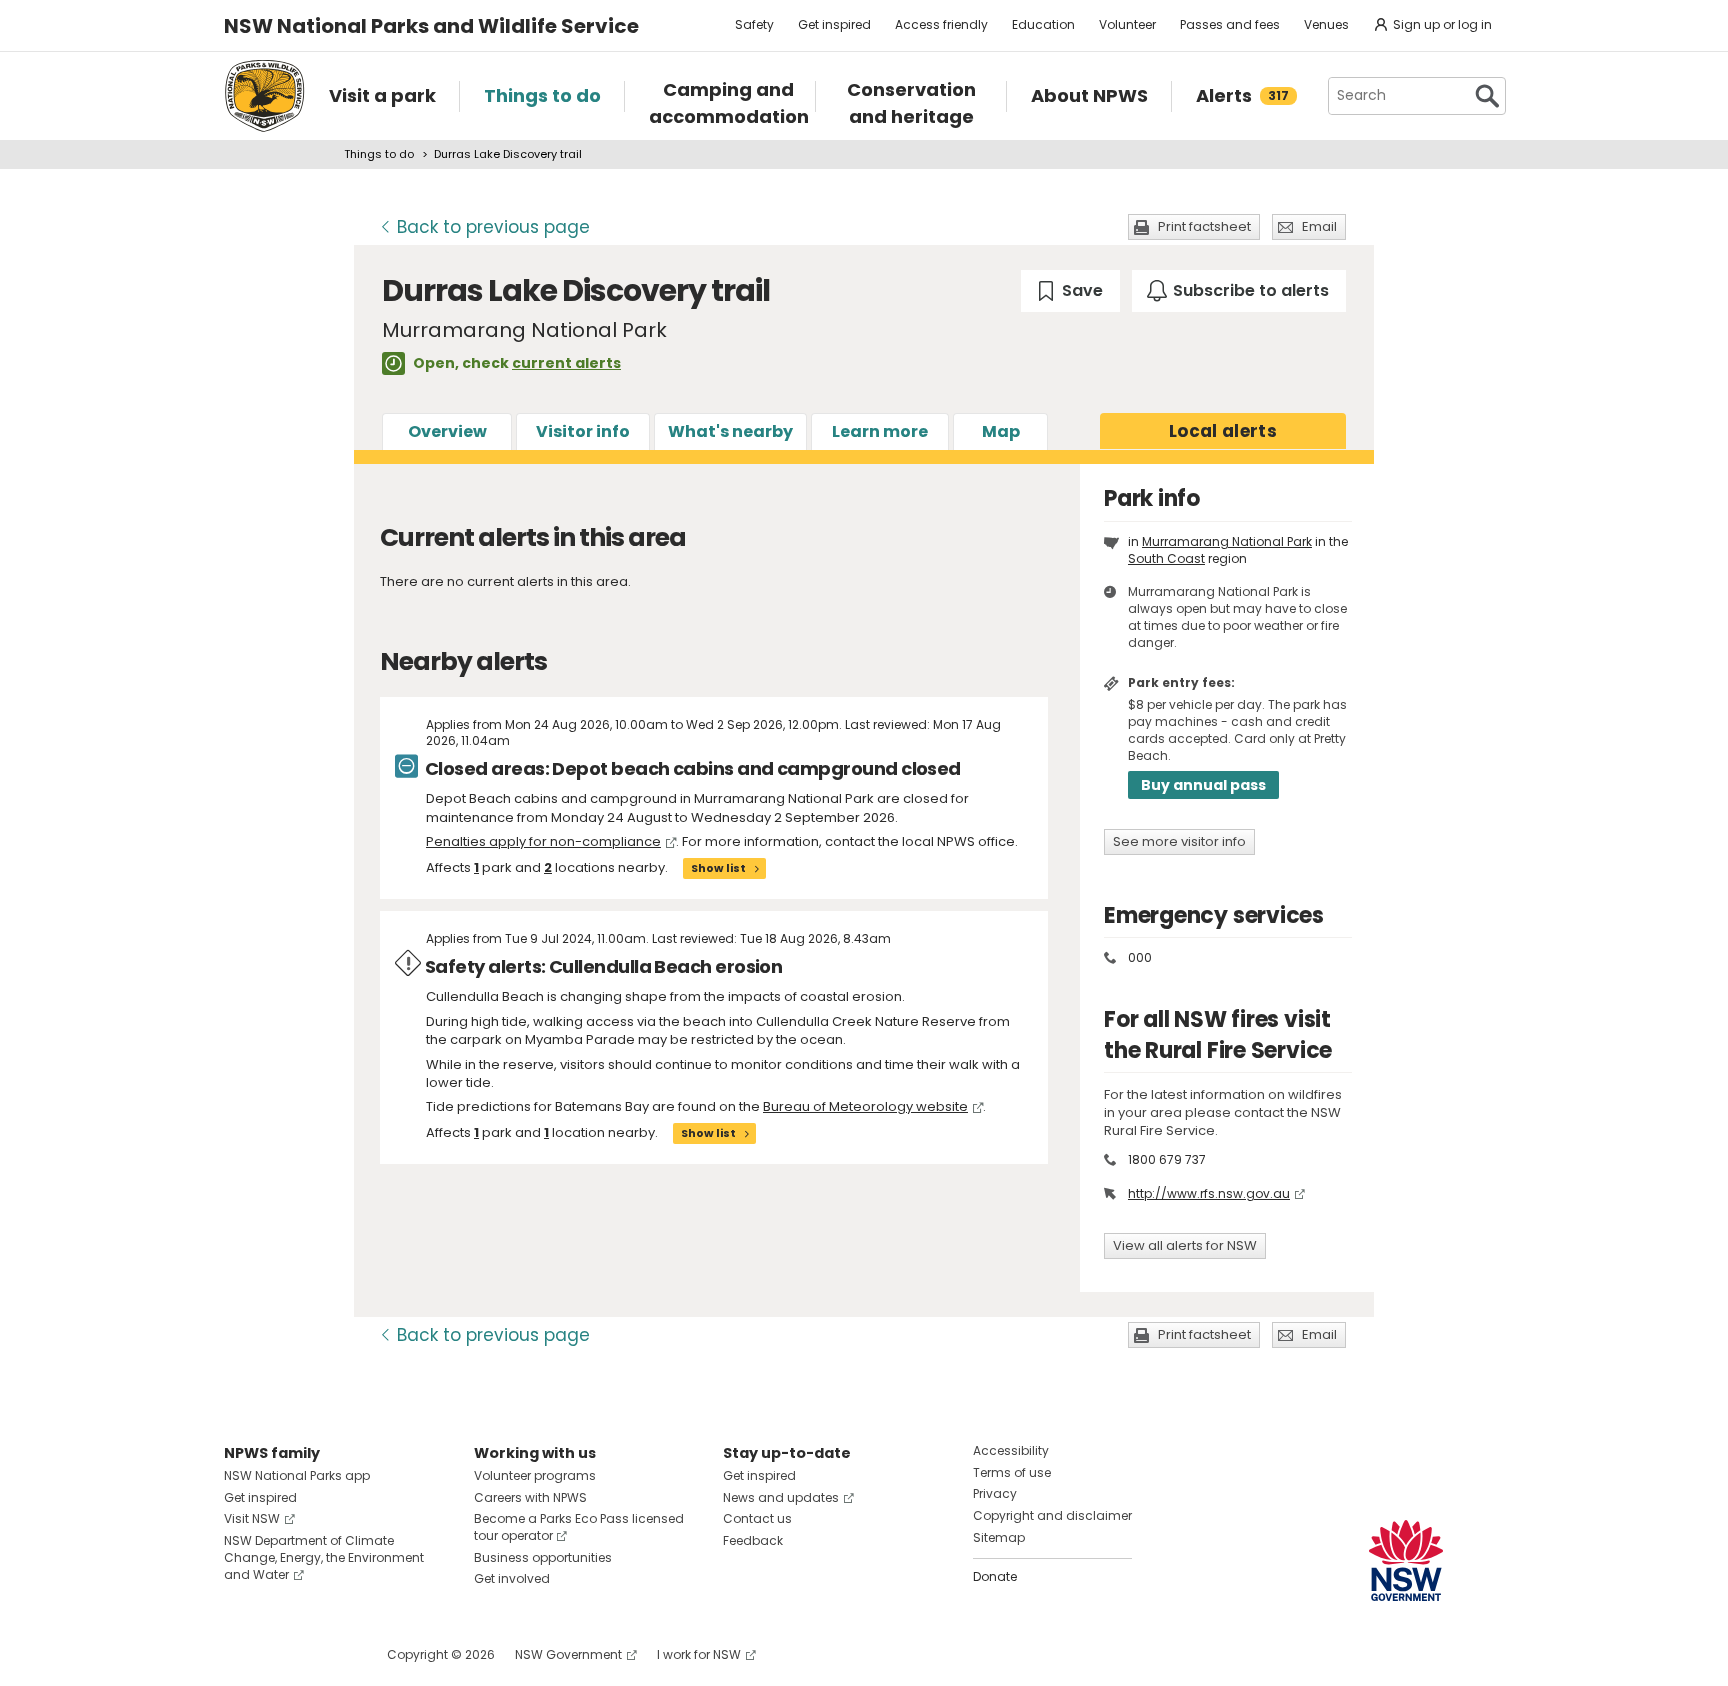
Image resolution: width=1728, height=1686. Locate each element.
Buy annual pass (1203, 785)
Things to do (379, 154)
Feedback (753, 1540)
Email (1319, 226)
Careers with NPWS (530, 1497)
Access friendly (941, 24)
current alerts (566, 363)
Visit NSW (252, 1518)
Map (1001, 431)
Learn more (880, 431)
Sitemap (999, 1537)
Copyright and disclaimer (1052, 1515)
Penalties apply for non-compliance (543, 841)
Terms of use (1012, 1472)
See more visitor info (1179, 841)
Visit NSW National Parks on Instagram (285, 1654)
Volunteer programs (535, 1475)
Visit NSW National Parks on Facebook (242, 1654)
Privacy (995, 1493)
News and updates (781, 1497)
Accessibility (1011, 1450)
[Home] (264, 96)
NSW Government (568, 1654)
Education (1043, 24)
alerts (1223, 431)
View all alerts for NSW (1185, 1245)
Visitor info (583, 431)
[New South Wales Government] (1406, 1560)
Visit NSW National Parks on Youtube (328, 1654)
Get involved (512, 1578)
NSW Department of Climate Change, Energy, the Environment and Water (324, 1557)
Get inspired (834, 24)
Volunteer (1127, 24)
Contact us (757, 1518)
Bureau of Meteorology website (865, 1106)
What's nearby (730, 431)
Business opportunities (543, 1557)
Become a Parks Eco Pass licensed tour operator (579, 1527)
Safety (754, 24)
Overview (447, 431)
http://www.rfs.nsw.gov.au (1209, 1193)
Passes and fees (1230, 24)
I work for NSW (699, 1654)
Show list (718, 868)
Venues (1326, 24)
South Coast (1166, 558)
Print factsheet (1204, 226)
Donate (995, 1576)
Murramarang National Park (1227, 541)
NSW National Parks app (297, 1475)
